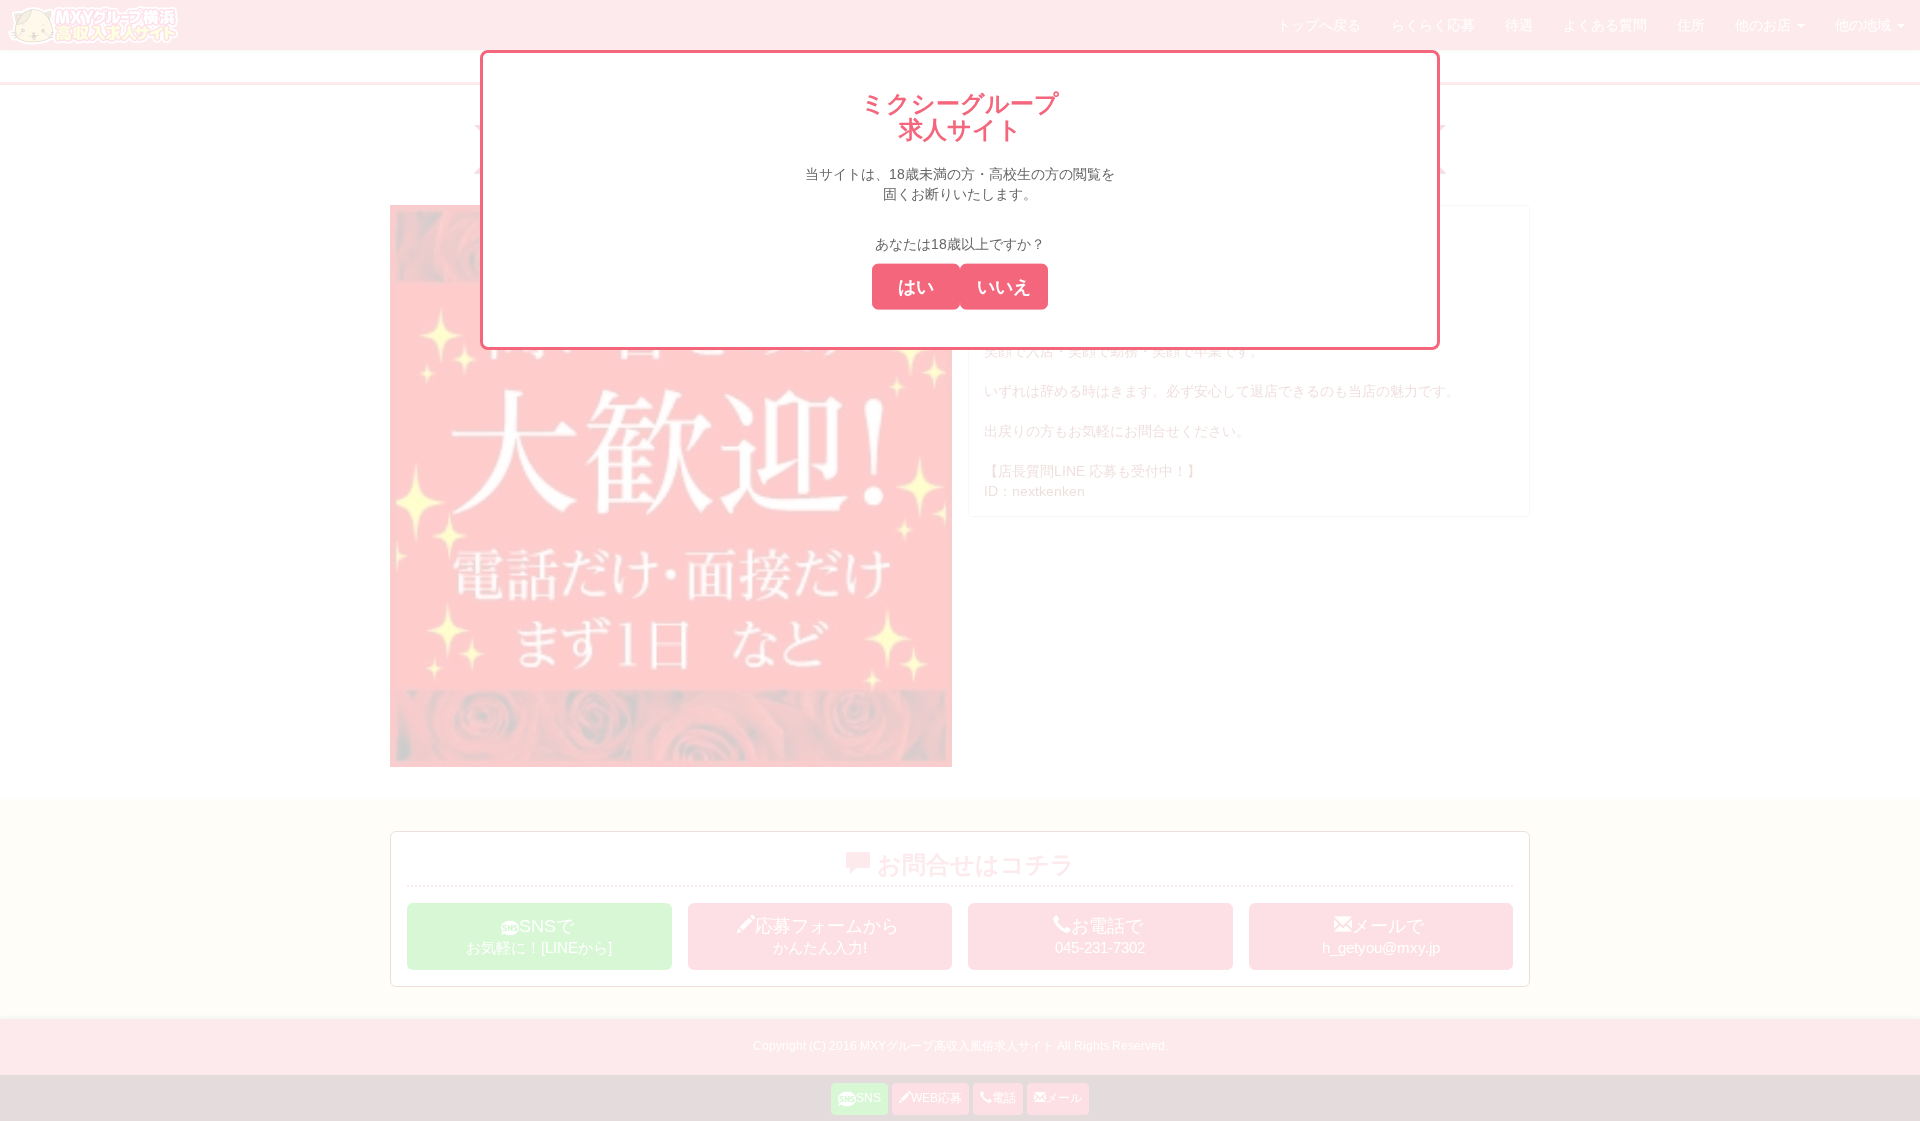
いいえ (1004, 286)
